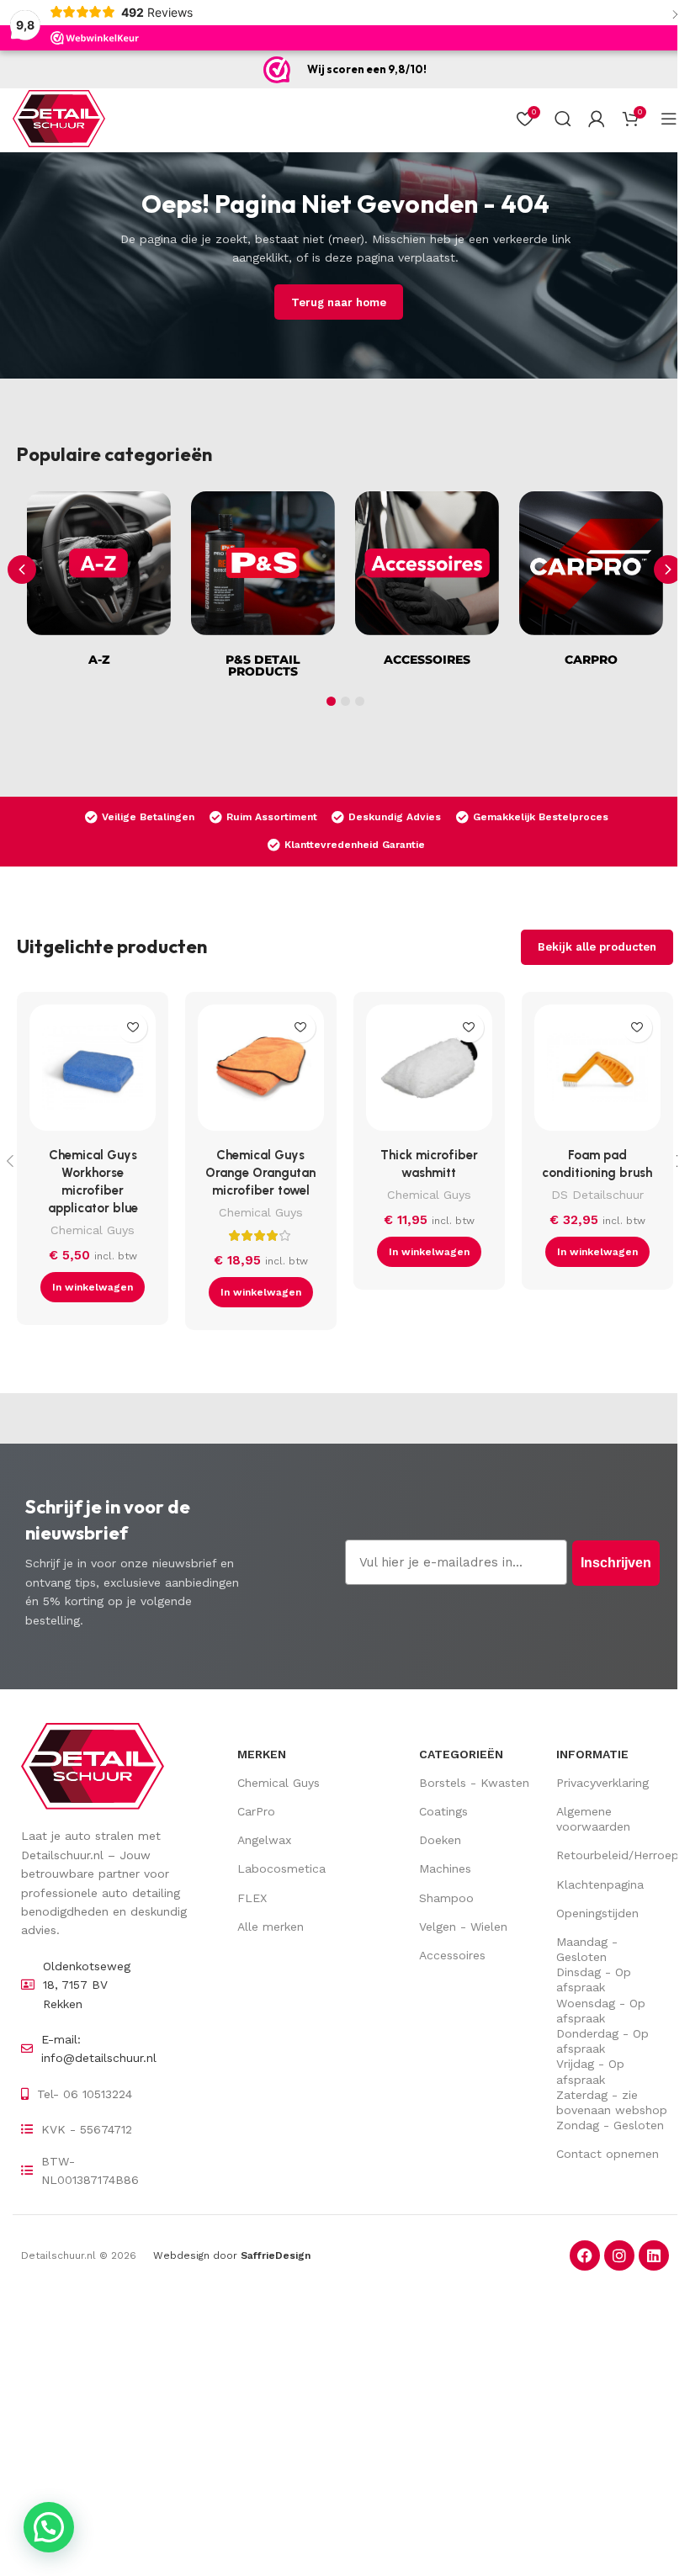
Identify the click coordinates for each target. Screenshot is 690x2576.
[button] (668, 570)
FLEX (252, 1898)
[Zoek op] (563, 119)
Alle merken (271, 1927)
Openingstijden (597, 1913)
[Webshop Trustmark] (277, 70)
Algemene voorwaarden (593, 1819)
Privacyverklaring (602, 1783)
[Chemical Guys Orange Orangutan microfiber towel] (261, 1072)
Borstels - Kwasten (474, 1783)
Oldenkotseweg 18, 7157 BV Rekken (87, 1985)
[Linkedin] (654, 2255)
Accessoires (452, 1955)
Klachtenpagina (600, 1884)
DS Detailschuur (597, 1195)
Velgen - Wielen (463, 1927)
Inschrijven (616, 1563)
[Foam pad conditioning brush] (597, 1072)
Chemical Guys (93, 1230)
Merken (262, 1754)
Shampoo (446, 1898)
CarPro (256, 1811)
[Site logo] (59, 118)
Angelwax (264, 1840)
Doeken (440, 1840)
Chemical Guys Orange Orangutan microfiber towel (260, 1173)
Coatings (443, 1811)
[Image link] (93, 1765)
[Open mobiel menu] (669, 119)
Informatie (592, 1754)
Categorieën (461, 1754)
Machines (445, 1868)
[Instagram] (619, 2255)
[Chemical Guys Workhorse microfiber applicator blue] (93, 1072)
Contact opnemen (608, 2154)
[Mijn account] (597, 119)
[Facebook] (585, 2255)
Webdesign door (232, 2255)
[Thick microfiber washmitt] (429, 1072)
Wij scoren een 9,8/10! (367, 69)
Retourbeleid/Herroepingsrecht (613, 1855)
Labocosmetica (281, 1868)
